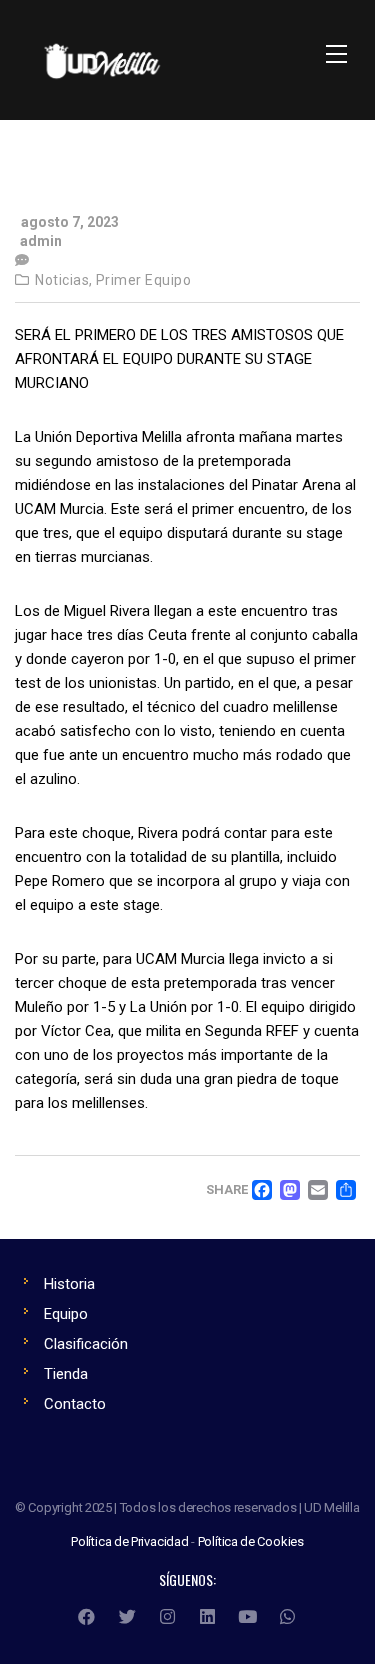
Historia (69, 1284)
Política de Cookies (251, 1541)
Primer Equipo (144, 280)
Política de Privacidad (130, 1541)
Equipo (66, 1314)
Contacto (75, 1404)
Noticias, (64, 280)
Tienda (66, 1374)
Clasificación (86, 1344)
